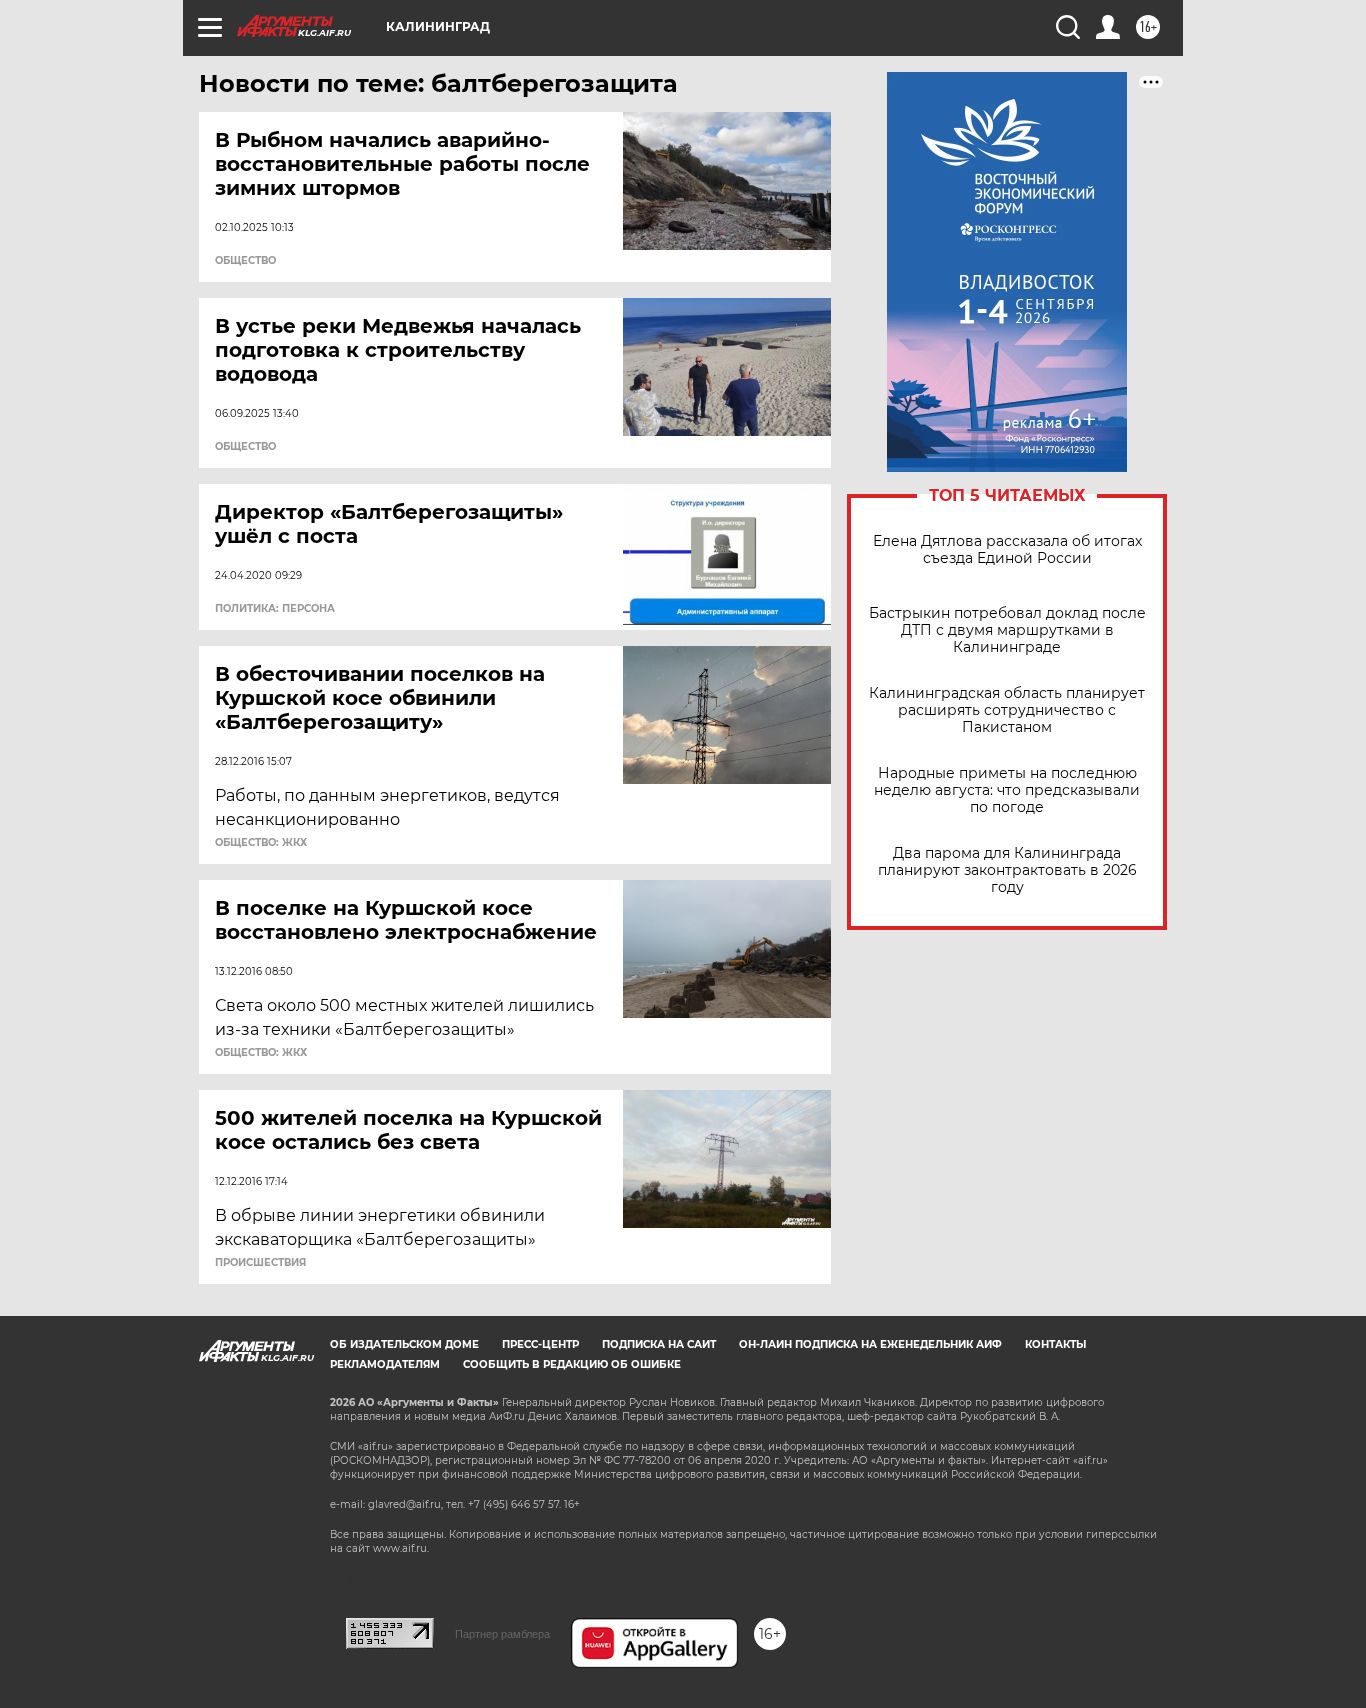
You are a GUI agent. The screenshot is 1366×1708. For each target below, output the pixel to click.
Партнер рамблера (502, 1634)
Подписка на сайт (659, 1344)
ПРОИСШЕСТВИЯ (260, 1263)
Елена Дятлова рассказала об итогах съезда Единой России (1007, 550)
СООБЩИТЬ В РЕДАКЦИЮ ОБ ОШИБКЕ (572, 1364)
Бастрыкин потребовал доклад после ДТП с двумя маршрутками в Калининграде (1007, 630)
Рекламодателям (385, 1364)
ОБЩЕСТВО (245, 261)
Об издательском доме (404, 1344)
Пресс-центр (540, 1344)
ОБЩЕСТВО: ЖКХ (261, 843)
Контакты (1055, 1344)
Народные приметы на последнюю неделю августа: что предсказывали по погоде (1007, 790)
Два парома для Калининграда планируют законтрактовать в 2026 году (1007, 870)
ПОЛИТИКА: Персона (275, 609)
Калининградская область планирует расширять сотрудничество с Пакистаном (1007, 710)
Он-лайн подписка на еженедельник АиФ (870, 1344)
